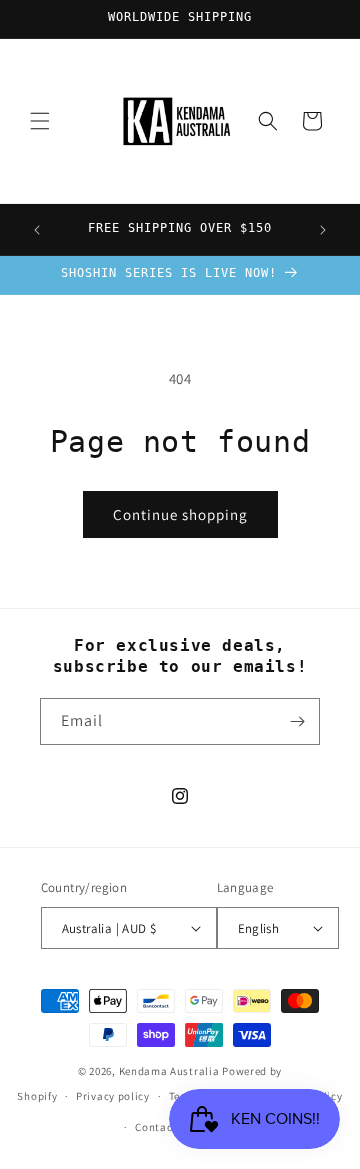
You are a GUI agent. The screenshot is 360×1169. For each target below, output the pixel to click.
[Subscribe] (297, 721)
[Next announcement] (323, 230)
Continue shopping (180, 514)
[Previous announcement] (37, 230)
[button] (40, 121)
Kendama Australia (169, 1071)
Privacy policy (113, 1096)
